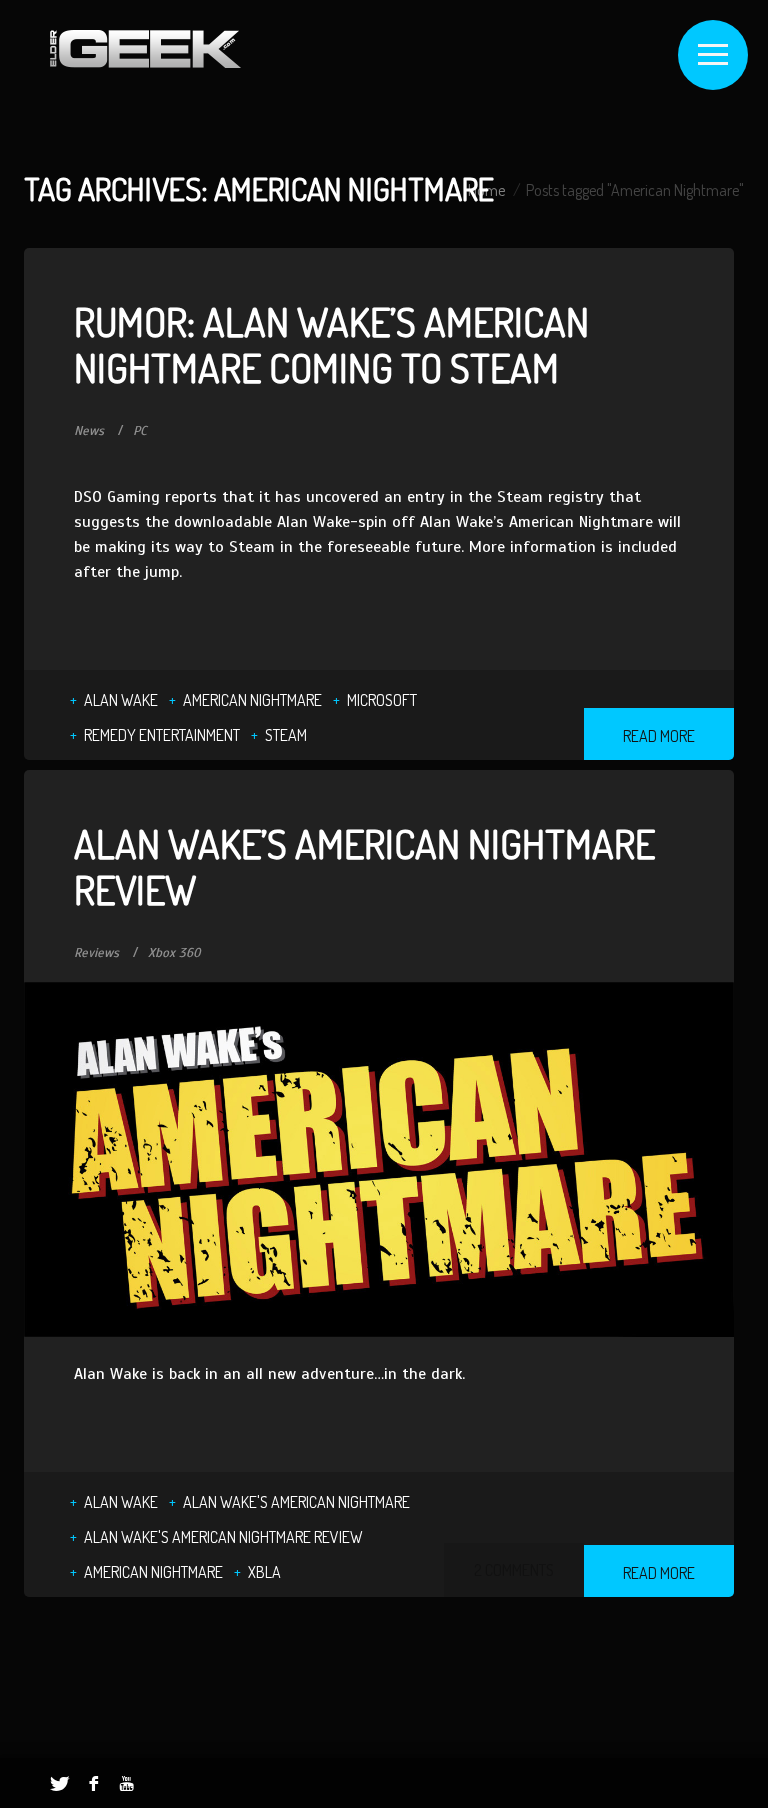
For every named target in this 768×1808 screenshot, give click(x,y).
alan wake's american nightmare (296, 1502)
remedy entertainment (162, 735)
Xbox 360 (174, 953)
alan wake (121, 700)
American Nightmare (252, 700)
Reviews (96, 953)
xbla (264, 1572)
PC (140, 431)
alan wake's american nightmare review (223, 1537)
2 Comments (514, 1570)
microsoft (382, 700)
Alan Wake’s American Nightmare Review (364, 866)
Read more (659, 736)
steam (286, 735)
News (89, 431)
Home (486, 190)
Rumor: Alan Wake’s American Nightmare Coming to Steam (331, 344)
